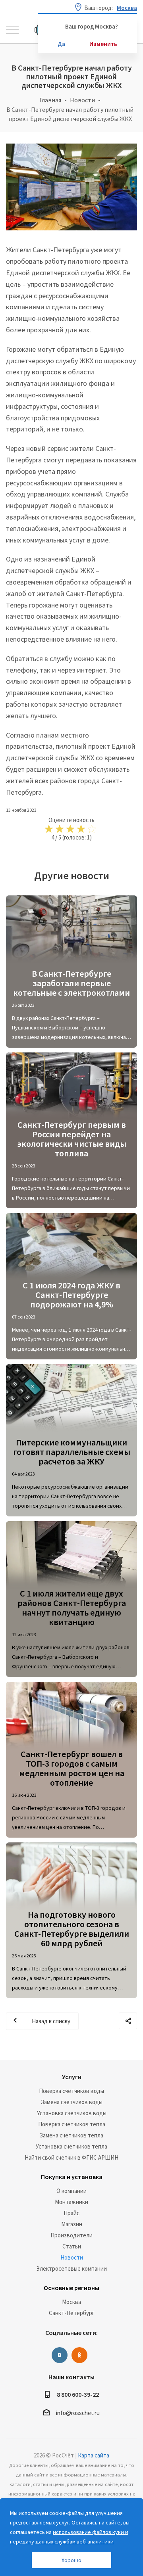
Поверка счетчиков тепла (72, 2124)
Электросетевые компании (71, 2268)
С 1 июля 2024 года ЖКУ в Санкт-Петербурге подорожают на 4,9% (71, 1295)
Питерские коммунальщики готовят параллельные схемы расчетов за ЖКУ (72, 1452)
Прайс (71, 2213)
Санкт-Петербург (72, 2313)
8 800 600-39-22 (78, 2394)
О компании (71, 2191)
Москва (71, 2302)
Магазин (72, 2224)
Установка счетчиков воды (72, 2113)
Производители (71, 2235)
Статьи (72, 2246)
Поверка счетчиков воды (71, 2091)
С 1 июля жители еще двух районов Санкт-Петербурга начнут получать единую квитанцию (72, 1608)
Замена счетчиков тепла (71, 2135)
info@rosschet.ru (78, 2413)
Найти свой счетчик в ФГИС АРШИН (71, 2157)
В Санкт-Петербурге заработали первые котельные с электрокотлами (71, 983)
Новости (72, 2257)
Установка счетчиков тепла (71, 2146)
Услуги (72, 2077)
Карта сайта (94, 2455)
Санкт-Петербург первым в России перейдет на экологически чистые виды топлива (72, 1139)
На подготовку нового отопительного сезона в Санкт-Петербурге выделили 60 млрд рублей (72, 1929)
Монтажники (71, 2202)
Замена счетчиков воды (72, 2102)
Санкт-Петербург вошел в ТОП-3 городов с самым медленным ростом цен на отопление (72, 1768)
